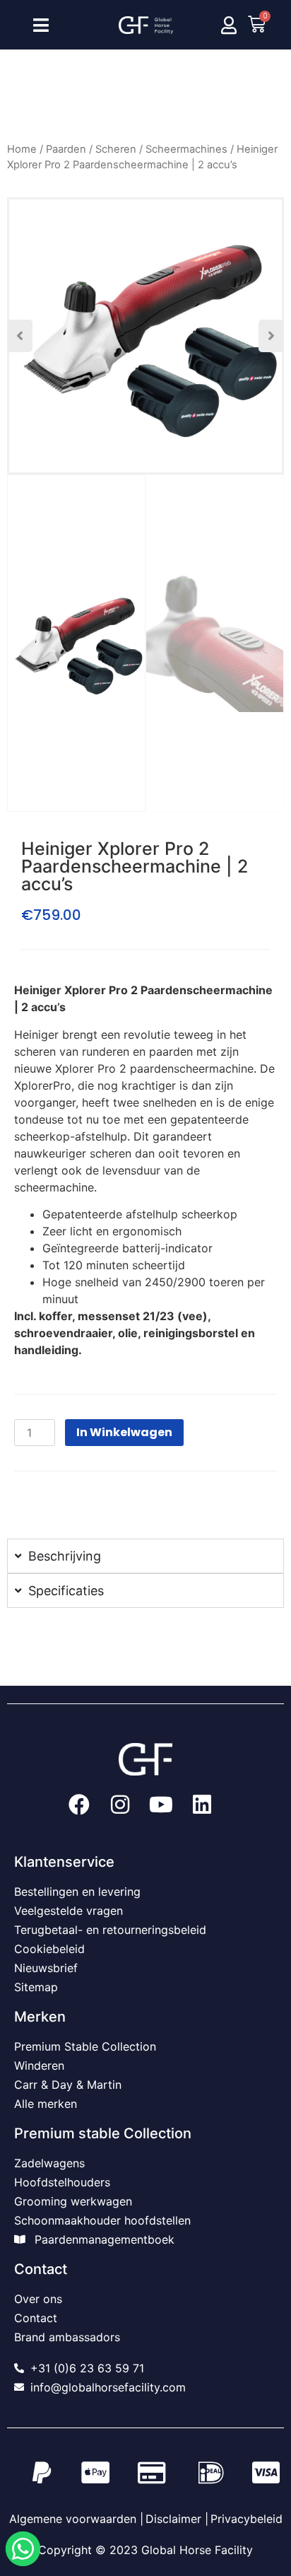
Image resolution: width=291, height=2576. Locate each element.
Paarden (66, 149)
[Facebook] (79, 1805)
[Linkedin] (202, 1805)
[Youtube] (161, 1805)
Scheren (116, 149)
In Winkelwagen (124, 1432)
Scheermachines (186, 149)
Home (22, 149)
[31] (145, 336)
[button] (20, 336)
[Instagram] (120, 1805)
